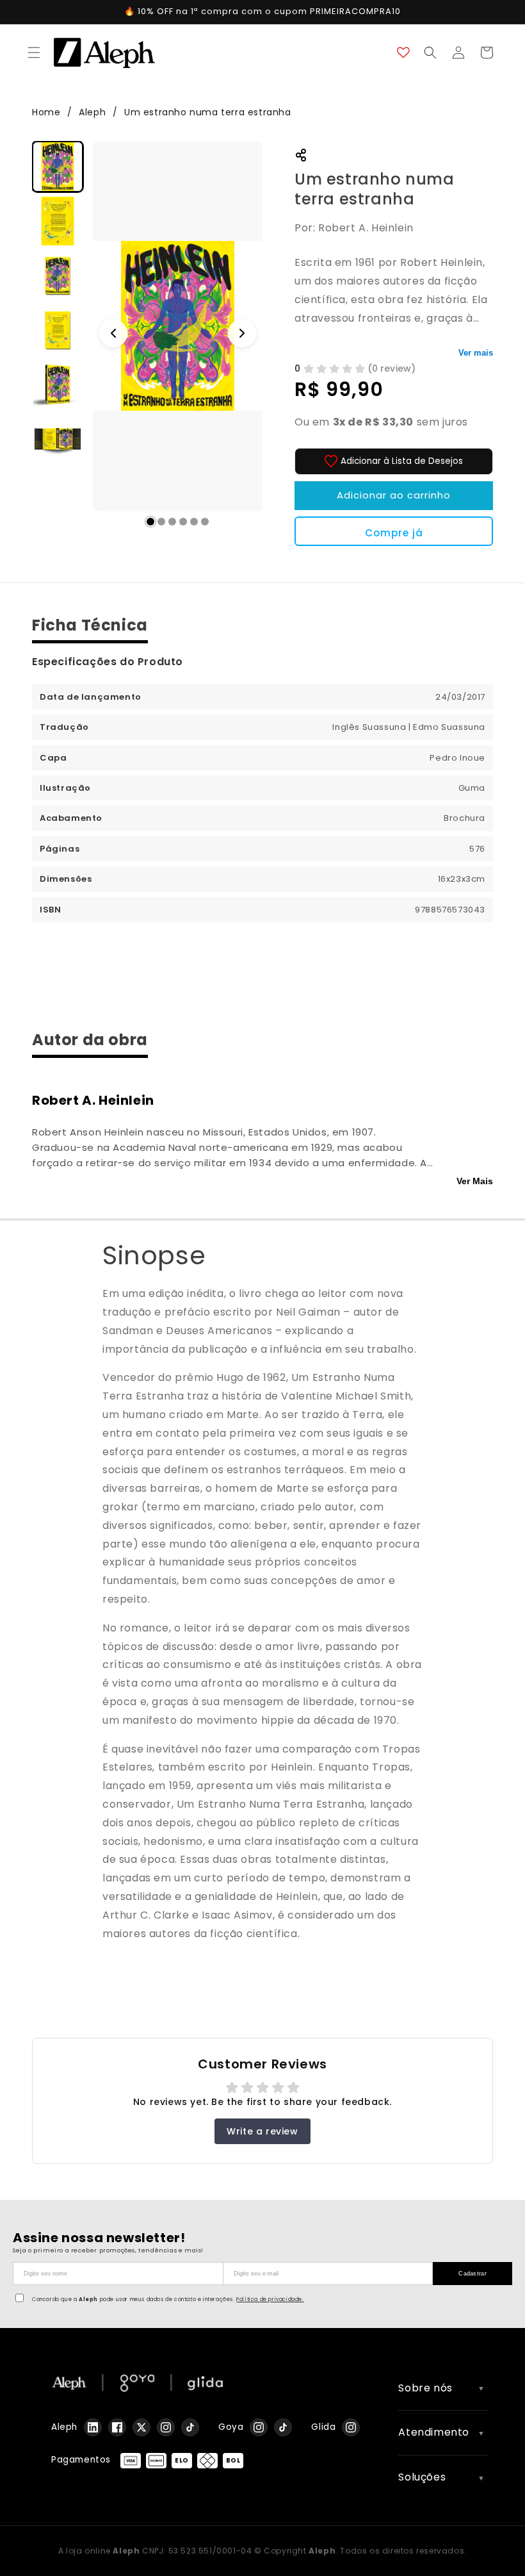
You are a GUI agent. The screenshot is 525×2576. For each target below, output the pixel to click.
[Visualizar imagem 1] (58, 167)
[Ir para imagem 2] (161, 522)
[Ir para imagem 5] (194, 522)
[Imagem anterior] (113, 333)
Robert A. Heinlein (93, 1100)
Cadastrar (472, 2274)
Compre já (394, 533)
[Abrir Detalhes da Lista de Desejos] (403, 53)
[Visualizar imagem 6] (58, 439)
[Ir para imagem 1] (150, 522)
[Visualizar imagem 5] (58, 384)
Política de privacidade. (270, 2299)
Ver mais (476, 353)
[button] (34, 53)
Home (46, 112)
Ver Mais (475, 1181)
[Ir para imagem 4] (183, 522)
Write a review (262, 2131)
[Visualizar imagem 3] (58, 276)
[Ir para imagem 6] (205, 522)
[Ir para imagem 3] (172, 522)
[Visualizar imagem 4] (58, 330)
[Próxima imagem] (242, 333)
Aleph (94, 112)
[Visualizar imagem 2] (58, 221)
